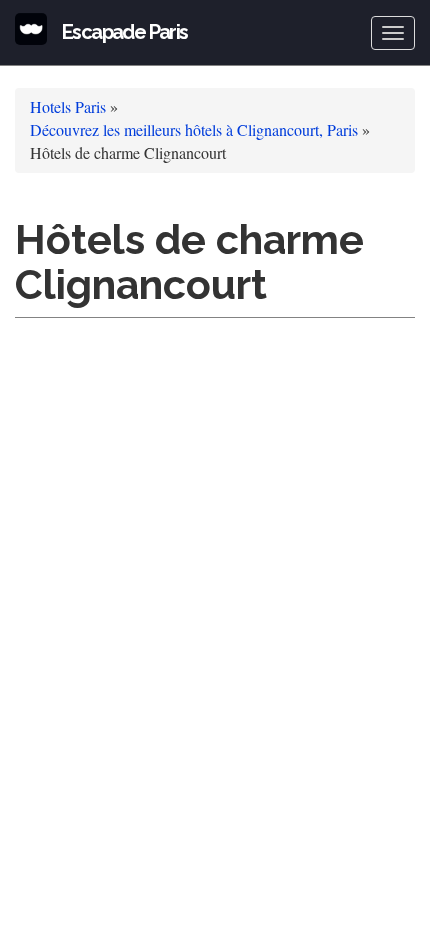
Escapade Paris (125, 32)
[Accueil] (31, 29)
